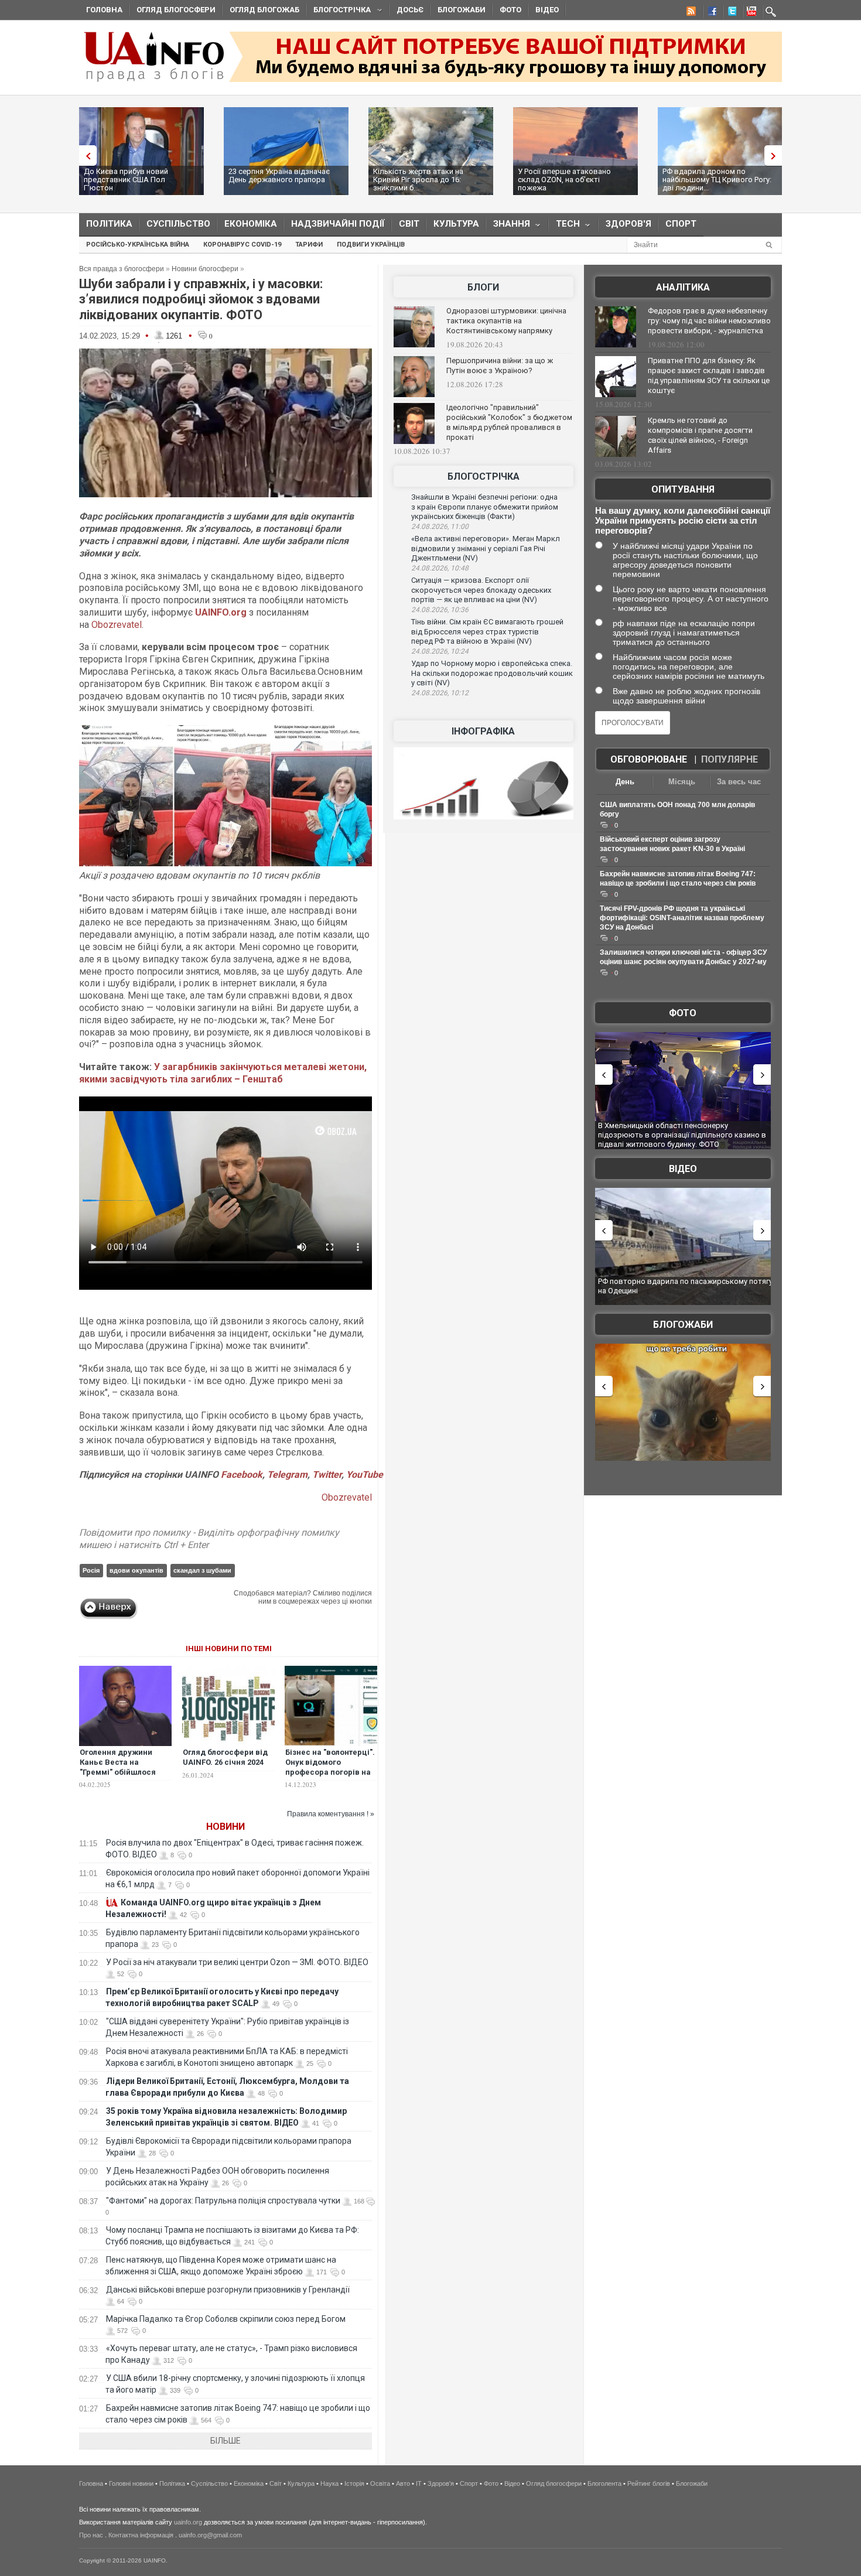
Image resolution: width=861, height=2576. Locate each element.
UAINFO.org (221, 612)
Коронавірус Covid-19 (242, 245)
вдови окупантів (136, 1570)
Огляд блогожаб (264, 10)
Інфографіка (483, 731)
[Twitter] (730, 13)
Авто (403, 2483)
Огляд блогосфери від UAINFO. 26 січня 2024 (225, 1757)
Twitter (327, 1475)
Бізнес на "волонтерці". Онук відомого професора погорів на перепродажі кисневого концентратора (330, 1777)
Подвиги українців (371, 245)
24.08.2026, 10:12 (440, 693)
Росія (91, 1570)
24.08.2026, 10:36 (440, 610)
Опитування (683, 489)
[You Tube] (750, 13)
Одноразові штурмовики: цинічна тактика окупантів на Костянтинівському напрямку (506, 321)
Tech (564, 226)
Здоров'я (628, 224)
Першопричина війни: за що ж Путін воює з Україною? (500, 365)
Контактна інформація (141, 2535)
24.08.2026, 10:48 (440, 568)
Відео (547, 10)
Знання (508, 226)
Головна (104, 10)
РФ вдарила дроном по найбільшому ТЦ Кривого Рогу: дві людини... (572, 180)
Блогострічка (339, 11)
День (625, 782)
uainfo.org (188, 2522)
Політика (109, 224)
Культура (456, 224)
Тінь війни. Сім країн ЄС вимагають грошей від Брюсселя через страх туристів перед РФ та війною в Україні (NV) (487, 631)
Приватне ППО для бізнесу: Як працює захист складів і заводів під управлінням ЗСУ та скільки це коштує (709, 375)
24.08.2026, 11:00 (440, 527)
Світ (409, 224)
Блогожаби (462, 10)
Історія (354, 2483)
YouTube (365, 1475)
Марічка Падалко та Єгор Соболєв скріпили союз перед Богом (226, 2319)
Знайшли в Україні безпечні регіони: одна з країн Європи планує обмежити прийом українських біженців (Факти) (485, 507)
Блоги (483, 287)
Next (776, 156)
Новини (225, 1827)
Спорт (681, 224)
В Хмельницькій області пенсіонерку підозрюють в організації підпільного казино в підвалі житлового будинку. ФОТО (682, 1135)
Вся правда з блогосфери (122, 269)
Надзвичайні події (338, 224)
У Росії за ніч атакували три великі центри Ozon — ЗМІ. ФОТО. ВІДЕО (237, 1962)
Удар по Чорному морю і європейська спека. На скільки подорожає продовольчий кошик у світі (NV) (492, 673)
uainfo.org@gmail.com (210, 2535)
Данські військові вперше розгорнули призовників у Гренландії (228, 2290)
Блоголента (604, 2483)
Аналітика (683, 287)
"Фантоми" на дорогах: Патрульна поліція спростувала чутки (223, 2201)
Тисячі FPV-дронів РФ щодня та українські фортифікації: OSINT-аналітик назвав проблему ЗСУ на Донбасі (682, 918)
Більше (225, 2441)
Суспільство (178, 224)
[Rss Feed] (690, 13)
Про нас (91, 2535)
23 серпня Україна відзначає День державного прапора (134, 175)
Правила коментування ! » (331, 1814)
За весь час (739, 782)
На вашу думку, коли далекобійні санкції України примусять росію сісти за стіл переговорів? (683, 520)
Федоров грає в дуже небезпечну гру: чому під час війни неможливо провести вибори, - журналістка (709, 321)
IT (419, 2483)
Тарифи (309, 245)
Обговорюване (649, 759)
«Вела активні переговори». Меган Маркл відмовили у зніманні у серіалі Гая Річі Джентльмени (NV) (486, 548)
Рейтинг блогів (649, 2483)
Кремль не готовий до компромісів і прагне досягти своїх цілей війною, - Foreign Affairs (700, 435)
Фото (510, 10)
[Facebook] (710, 13)
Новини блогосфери (205, 269)
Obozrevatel (117, 625)
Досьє (410, 10)
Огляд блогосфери (176, 10)
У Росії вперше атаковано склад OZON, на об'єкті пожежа (420, 180)
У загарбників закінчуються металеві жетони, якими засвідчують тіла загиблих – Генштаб (223, 1073)
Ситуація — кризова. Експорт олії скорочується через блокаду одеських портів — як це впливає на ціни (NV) (481, 590)
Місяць (682, 782)
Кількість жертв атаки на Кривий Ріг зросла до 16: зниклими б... (274, 180)
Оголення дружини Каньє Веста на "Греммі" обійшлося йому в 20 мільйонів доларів (118, 1772)
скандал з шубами (202, 1570)
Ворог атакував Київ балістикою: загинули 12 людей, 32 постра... (706, 180)
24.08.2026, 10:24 (440, 651)
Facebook (242, 1475)
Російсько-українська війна (138, 245)
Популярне (730, 759)
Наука (329, 2483)
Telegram (287, 1475)
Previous (85, 156)
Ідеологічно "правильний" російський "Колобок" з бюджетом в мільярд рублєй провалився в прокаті (509, 422)
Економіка (251, 224)
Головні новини (131, 2483)
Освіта (380, 2483)
